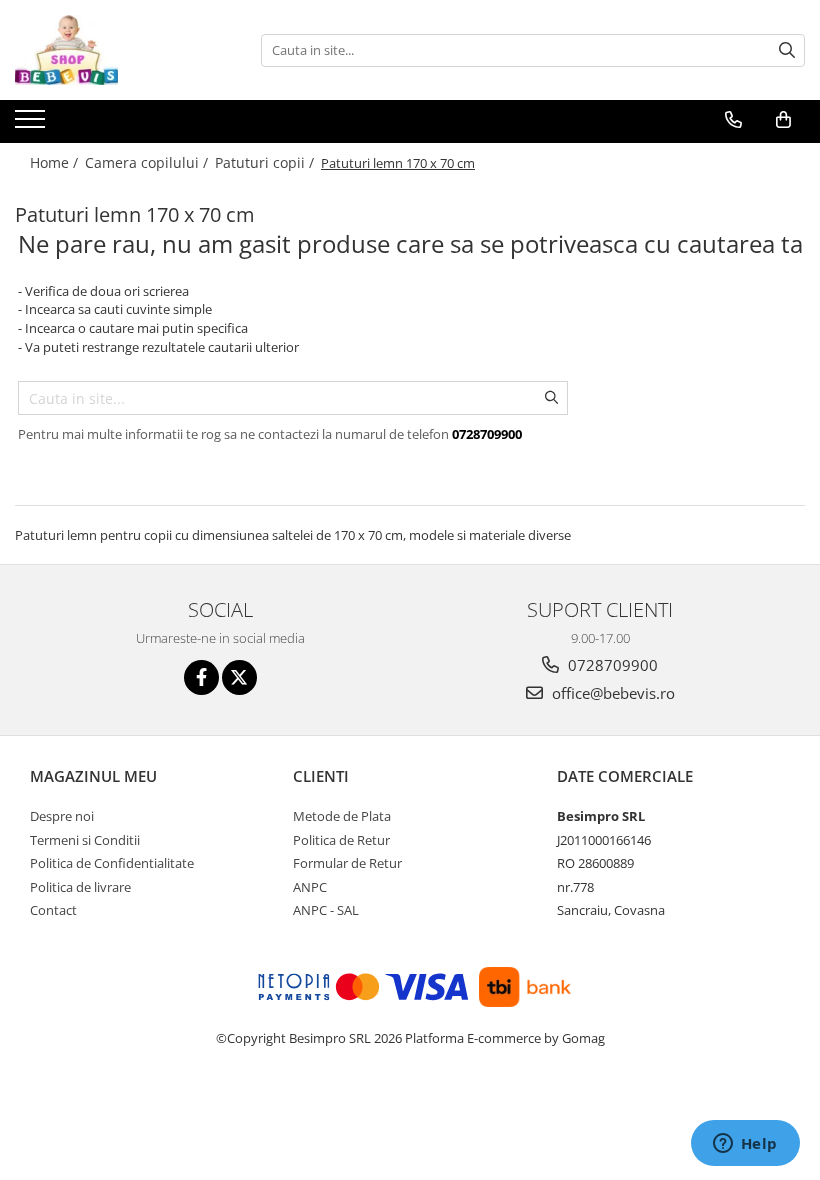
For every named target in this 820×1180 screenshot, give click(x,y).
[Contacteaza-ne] (733, 120)
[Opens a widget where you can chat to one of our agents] (745, 1145)
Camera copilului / (148, 162)
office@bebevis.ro (611, 693)
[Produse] (32, 125)
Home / (56, 162)
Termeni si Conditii (85, 840)
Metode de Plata (342, 816)
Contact (53, 910)
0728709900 (611, 665)
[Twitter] (239, 677)
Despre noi (62, 816)
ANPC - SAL (326, 910)
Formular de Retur (347, 863)
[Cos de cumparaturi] (783, 120)
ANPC (310, 887)
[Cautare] (787, 50)
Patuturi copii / (266, 162)
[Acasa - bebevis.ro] (115, 50)
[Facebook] (201, 677)
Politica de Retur (341, 840)
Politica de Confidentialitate (112, 863)
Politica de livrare (80, 887)
